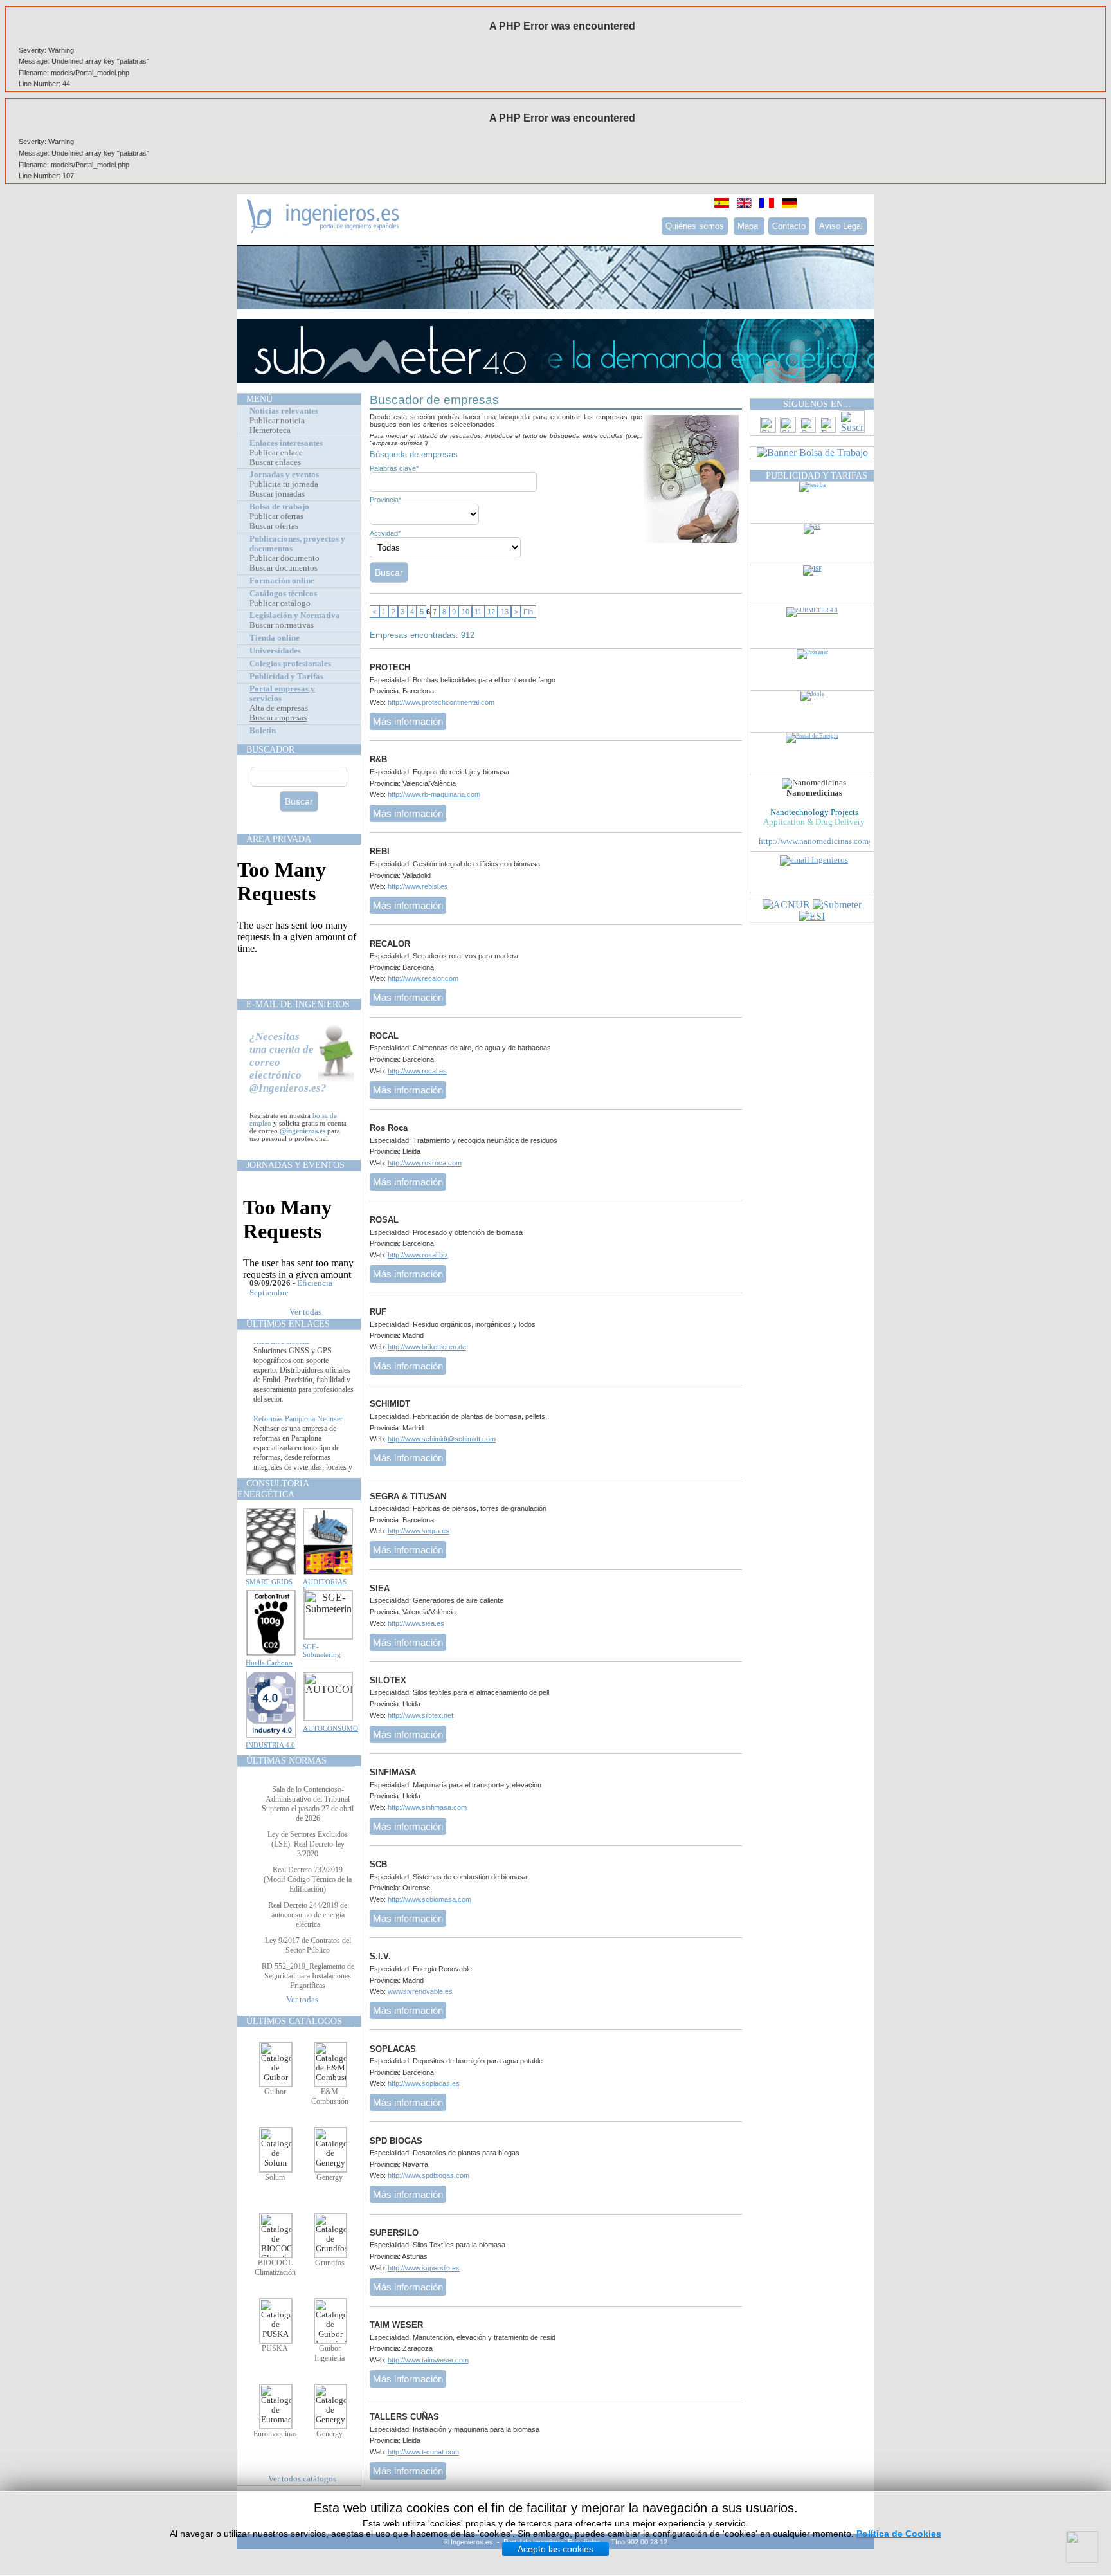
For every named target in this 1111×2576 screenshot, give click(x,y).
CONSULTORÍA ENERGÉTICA (273, 1489)
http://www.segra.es (419, 1531)
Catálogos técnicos (283, 594)
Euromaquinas (275, 2434)
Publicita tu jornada (284, 484)
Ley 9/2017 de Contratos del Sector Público (308, 1945)
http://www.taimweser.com (428, 2360)
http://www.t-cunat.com (423, 2452)
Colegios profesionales (290, 664)
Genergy (330, 2177)
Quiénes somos (695, 226)
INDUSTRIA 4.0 (270, 1745)
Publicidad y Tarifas (286, 677)
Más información (408, 721)
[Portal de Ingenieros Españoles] (323, 230)
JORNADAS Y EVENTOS (295, 1165)
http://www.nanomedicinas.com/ (815, 841)
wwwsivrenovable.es (420, 1991)
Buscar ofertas (274, 526)
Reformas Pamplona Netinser (298, 1436)
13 (505, 612)
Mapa (749, 226)
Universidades (275, 651)
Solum (275, 2177)
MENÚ (259, 399)
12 (491, 612)
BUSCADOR (270, 749)
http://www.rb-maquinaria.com (434, 794)
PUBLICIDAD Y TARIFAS (817, 475)
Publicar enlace (276, 453)
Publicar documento (285, 558)
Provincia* (385, 500)
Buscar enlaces (275, 462)
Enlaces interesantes (286, 443)
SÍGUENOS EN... (817, 404)
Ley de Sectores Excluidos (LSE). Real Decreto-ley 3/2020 (308, 1844)
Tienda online (275, 638)
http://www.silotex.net (420, 1715)
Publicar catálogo (280, 603)
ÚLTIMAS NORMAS (286, 1760)
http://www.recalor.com (423, 978)
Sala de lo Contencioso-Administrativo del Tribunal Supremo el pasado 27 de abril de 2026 (308, 1804)
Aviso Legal (841, 226)
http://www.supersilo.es (424, 2268)
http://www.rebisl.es (418, 886)
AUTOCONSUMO (330, 1728)
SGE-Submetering (322, 1650)
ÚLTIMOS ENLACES (288, 1324)
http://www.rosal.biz (418, 1255)
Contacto (789, 226)
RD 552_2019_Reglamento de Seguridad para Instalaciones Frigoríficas (308, 1976)
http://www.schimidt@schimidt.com (442, 1439)
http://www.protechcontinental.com (441, 702)
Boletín (263, 731)
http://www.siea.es (416, 1623)
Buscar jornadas (277, 494)
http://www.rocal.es (417, 1071)
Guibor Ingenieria (330, 2353)
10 (465, 612)
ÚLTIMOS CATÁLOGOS (294, 2021)
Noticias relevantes (284, 411)
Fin (528, 612)
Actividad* (385, 533)
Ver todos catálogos (302, 2479)
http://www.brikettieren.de (427, 1347)
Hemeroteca (270, 430)
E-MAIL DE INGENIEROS (298, 1004)
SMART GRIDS (269, 1582)
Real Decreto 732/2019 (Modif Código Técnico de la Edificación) (308, 1879)
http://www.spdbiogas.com (429, 2175)
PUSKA (275, 2348)
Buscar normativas (282, 625)
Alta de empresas (279, 708)
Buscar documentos (284, 568)
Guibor (275, 2092)
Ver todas (305, 1312)
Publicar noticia (277, 421)
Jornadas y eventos (284, 475)
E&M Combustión (330, 2096)
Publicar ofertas (276, 516)
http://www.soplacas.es (424, 2083)
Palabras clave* (394, 468)
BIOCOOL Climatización (275, 2268)
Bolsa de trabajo (279, 507)
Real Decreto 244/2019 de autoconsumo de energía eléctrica (308, 1915)
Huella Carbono (269, 1663)
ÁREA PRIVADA (279, 839)
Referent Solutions (282, 1358)
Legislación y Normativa (295, 616)
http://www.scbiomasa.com (429, 1899)
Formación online (282, 581)
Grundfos (330, 2263)
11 (478, 612)
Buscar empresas (278, 718)
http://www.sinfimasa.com (427, 1807)
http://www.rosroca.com (425, 1163)
